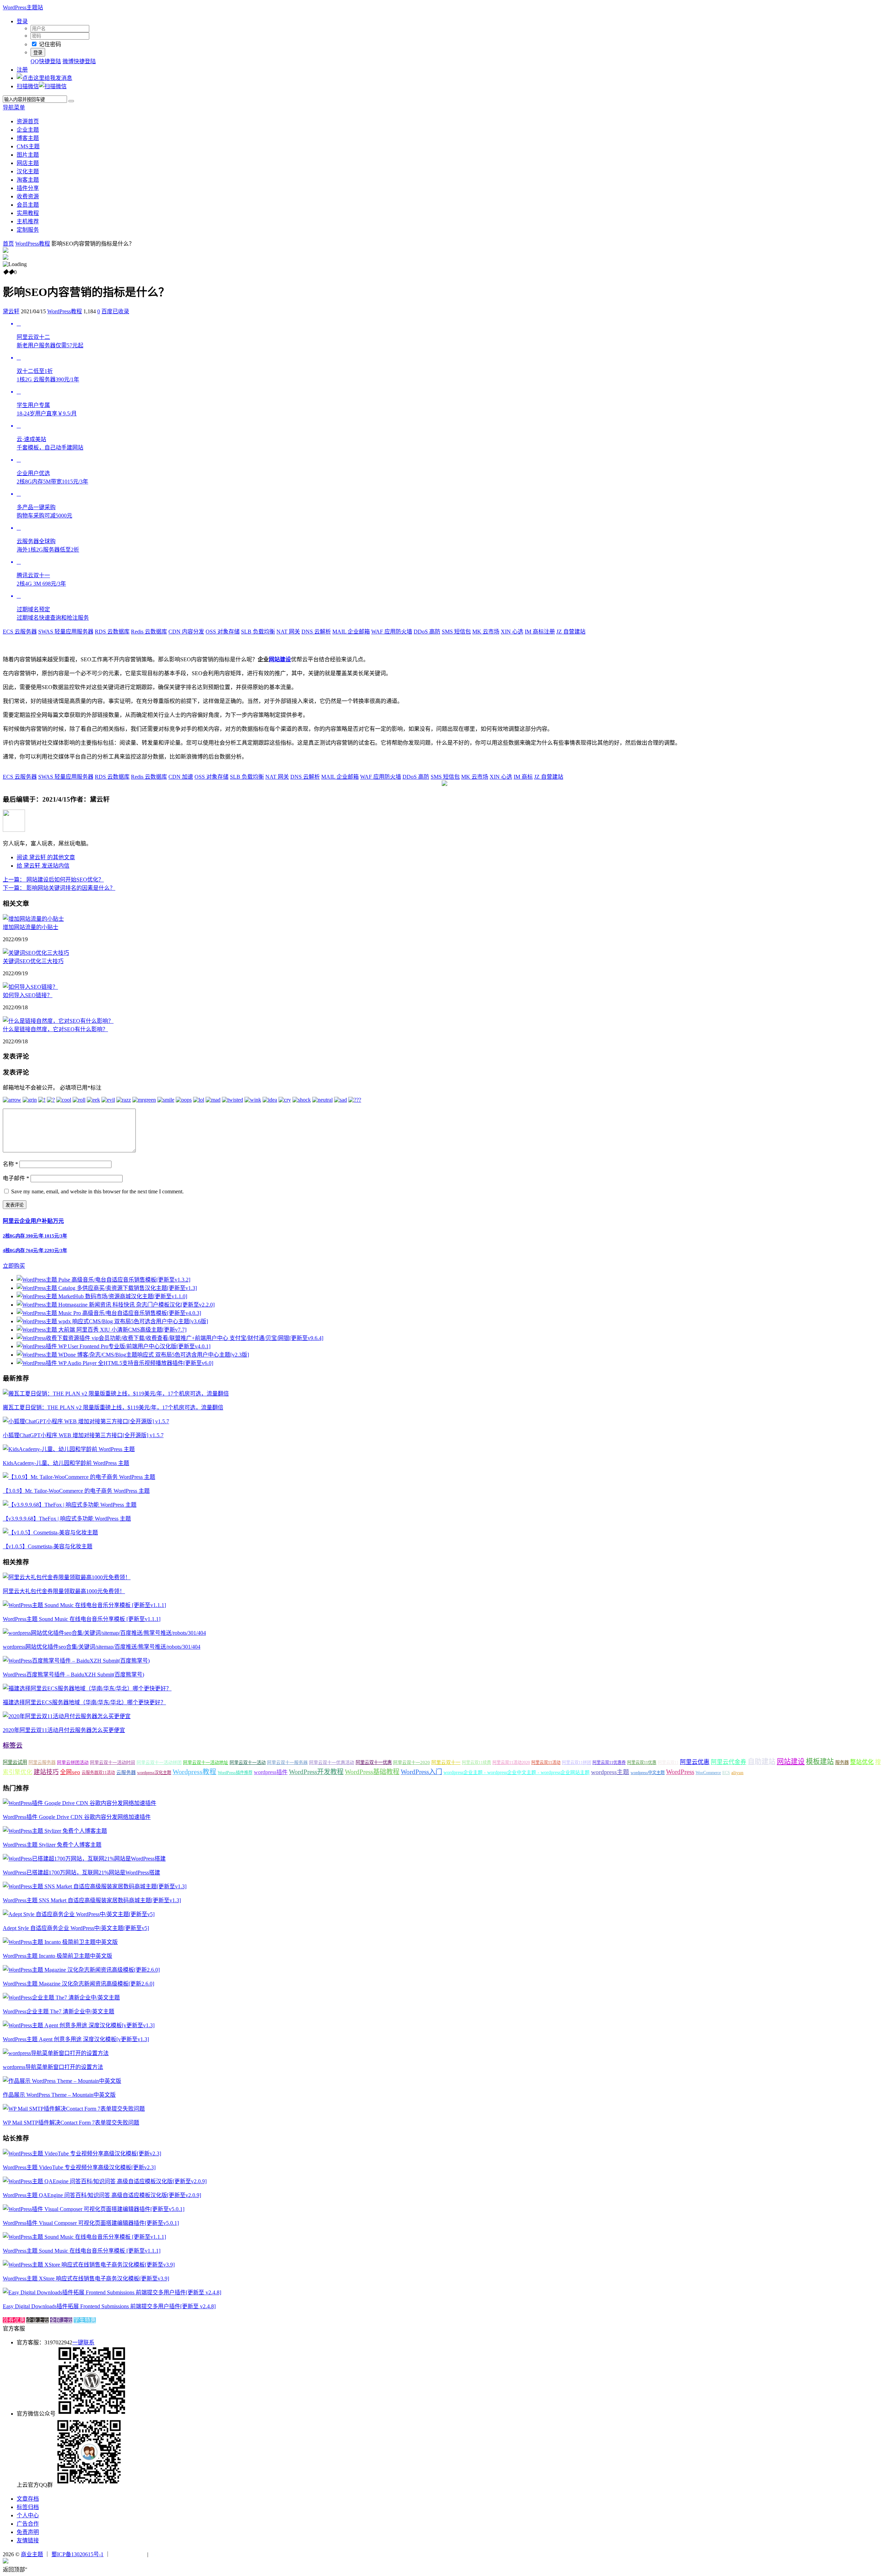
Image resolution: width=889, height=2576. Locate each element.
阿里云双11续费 (476, 1763)
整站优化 (862, 1762)
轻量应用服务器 (66, 632)
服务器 (842, 1762)
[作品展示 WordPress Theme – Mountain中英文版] (62, 2081)
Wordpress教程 (194, 1772)
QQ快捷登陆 (46, 61)
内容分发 (186, 632)
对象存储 (223, 632)
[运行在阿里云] (129, 2554)
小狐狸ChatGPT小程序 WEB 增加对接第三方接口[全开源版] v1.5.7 (83, 1435)
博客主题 (28, 138)
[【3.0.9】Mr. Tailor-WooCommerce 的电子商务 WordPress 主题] (79, 1477)
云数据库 (112, 632)
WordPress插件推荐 (235, 1773)
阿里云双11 (668, 1763)
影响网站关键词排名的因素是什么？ (59, 888)
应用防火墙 (392, 632)
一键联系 (83, 2342)
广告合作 (28, 2524)
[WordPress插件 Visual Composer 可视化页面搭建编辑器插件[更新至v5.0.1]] (94, 2209)
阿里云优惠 (695, 1762)
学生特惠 (85, 2320)
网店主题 (28, 163)
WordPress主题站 (23, 7)
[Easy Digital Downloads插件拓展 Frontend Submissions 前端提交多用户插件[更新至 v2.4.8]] (112, 2292)
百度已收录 (115, 311)
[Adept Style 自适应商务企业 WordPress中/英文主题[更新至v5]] (79, 1914)
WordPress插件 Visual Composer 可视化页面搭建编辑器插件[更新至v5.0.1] (91, 2223)
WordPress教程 (33, 244)
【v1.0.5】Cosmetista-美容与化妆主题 (48, 1546)
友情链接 (28, 2540)
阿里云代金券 (729, 1762)
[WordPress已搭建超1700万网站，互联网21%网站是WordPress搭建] (84, 1859)
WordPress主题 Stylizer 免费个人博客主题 (52, 1845)
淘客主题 (28, 180)
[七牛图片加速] (167, 2554)
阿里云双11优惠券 (609, 1763)
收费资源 (28, 196)
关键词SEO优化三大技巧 (33, 961)
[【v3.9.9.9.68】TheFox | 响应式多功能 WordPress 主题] (70, 1505)
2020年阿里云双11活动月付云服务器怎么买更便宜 (64, 1730)
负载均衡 (258, 632)
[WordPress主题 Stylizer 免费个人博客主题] (55, 1831)
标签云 (13, 1745)
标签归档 (28, 2507)
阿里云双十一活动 (248, 1762)
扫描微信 (28, 86)
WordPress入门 (421, 1772)
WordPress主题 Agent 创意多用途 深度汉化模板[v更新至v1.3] (76, 2039)
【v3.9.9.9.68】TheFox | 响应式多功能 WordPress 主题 (67, 1519)
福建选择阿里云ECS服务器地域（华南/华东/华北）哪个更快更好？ (84, 1702)
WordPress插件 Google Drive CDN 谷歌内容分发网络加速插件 (77, 1817)
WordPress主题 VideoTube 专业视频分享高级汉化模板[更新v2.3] (79, 2167)
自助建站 (762, 1762)
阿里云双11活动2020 (511, 1763)
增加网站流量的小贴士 (31, 927)
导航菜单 (14, 107)
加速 (181, 777)
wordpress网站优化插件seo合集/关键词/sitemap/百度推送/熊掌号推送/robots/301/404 (102, 1647)
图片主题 (28, 155)
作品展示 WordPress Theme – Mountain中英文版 (59, 2095)
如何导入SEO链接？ (28, 995)
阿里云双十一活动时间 (113, 1762)
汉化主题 (28, 171)
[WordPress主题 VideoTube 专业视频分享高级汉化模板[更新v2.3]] (82, 2153)
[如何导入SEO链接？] (30, 987)
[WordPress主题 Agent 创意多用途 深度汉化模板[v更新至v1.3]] (79, 2025)
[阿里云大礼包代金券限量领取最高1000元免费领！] (67, 1577)
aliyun (737, 1773)
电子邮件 (16, 1178)
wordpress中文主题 (648, 1773)
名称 (10, 1164)
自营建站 (571, 632)
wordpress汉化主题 (154, 1773)
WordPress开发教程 (316, 1772)
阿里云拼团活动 (73, 1762)
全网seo (70, 1772)
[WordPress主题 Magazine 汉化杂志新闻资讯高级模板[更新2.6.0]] (81, 1970)
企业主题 (28, 130)
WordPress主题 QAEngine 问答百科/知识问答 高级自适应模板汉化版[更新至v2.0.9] (102, 2195)
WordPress (680, 1772)
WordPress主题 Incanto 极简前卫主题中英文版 (57, 1956)
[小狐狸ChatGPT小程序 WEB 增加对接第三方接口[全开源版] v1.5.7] (86, 1421)
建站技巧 (46, 1772)
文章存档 (28, 2499)
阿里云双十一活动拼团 (159, 1762)
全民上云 (61, 2320)
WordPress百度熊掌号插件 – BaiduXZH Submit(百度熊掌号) (73, 1675)
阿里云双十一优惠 (374, 1762)
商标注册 (540, 632)
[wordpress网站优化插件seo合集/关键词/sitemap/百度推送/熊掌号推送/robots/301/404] (104, 1633)
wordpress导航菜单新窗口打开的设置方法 (53, 2067)
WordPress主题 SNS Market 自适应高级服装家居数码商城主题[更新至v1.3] (92, 1900)
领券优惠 (14, 2320)
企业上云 (38, 2320)
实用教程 (28, 213)
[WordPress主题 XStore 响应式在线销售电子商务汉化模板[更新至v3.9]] (89, 2265)
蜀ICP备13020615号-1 (77, 2554)
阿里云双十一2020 (412, 1762)
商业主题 (32, 2554)
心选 (512, 632)
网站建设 (280, 659)
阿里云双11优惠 (642, 1763)
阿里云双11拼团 (576, 1763)
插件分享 (28, 188)
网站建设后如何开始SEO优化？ (53, 880)
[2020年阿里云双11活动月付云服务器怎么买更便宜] (67, 1716)
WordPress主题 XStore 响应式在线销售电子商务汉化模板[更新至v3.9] (86, 2279)
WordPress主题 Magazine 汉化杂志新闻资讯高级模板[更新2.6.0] (78, 1984)
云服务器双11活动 (98, 1773)
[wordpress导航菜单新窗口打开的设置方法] (56, 2053)
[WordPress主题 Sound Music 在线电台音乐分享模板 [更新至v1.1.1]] (84, 1605)
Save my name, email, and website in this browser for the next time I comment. (97, 1191)
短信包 (456, 632)
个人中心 (28, 2515)
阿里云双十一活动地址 (206, 1762)
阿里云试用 (15, 1762)
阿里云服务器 (42, 1762)
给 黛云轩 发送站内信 (43, 866)
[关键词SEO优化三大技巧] (36, 953)
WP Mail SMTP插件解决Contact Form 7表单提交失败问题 (71, 2123)
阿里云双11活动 (546, 1763)
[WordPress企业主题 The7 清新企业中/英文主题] (61, 1998)
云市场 (486, 632)
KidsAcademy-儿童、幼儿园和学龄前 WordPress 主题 (66, 1463)
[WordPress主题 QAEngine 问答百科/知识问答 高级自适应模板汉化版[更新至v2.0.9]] (105, 2181)
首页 (8, 244)
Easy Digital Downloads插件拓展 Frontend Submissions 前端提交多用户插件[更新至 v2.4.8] (109, 2306)
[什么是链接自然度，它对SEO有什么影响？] (58, 1021)
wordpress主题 (610, 1772)
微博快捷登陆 (79, 61)
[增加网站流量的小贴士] (33, 919)
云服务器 (20, 632)
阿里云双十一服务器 (287, 1762)
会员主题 (28, 205)
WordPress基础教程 (372, 1772)
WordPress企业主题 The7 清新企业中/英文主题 (59, 2011)
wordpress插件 (271, 1772)
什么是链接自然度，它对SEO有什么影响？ (55, 1029)
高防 (427, 632)
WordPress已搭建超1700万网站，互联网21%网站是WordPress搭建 (81, 1873)
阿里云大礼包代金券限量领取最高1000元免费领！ (64, 1591)
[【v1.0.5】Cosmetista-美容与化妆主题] (50, 1533)
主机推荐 (28, 221)
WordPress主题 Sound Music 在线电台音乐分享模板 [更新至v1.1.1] (82, 1619)
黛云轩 (11, 311)
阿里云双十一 (446, 1762)
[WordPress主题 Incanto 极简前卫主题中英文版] (60, 1942)
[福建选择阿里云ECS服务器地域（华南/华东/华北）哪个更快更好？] (87, 1688)
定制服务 (28, 230)
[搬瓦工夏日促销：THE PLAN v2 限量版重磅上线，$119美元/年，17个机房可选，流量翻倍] (116, 1394)
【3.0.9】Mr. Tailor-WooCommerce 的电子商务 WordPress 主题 (76, 1491)
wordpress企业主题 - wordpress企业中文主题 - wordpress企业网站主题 (517, 1772)
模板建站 (820, 1762)
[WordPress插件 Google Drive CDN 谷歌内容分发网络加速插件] (80, 1803)
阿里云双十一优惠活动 (332, 1762)
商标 (523, 777)
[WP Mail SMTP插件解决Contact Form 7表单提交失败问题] (74, 2109)
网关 (288, 632)
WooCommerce (708, 1773)
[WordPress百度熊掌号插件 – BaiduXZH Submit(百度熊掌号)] (76, 1661)
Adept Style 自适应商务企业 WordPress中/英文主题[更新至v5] (76, 1928)
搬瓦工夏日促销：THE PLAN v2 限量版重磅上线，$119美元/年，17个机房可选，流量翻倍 (113, 1407)
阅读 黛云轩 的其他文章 (46, 857)
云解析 (316, 632)
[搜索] (71, 101)
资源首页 (28, 121)
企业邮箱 (351, 632)
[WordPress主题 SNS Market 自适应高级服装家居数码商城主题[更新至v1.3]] (95, 1886)
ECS (726, 1773)
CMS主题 (28, 146)
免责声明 (28, 2532)
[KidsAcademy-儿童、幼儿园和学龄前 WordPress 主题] (69, 1449)
